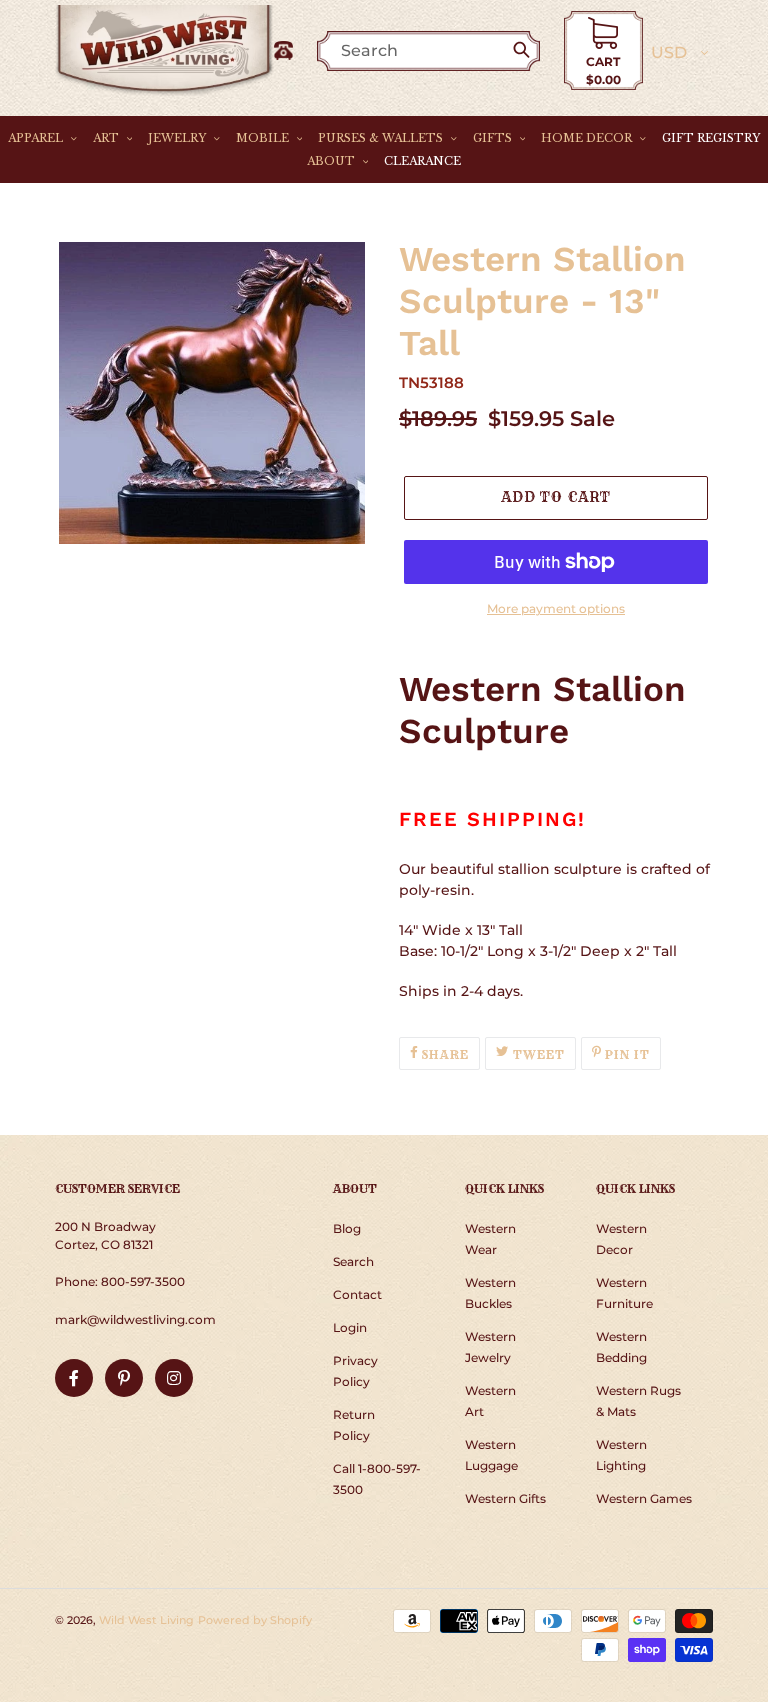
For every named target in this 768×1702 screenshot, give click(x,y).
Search (353, 1261)
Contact (357, 1294)
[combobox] (438, 50)
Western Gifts (505, 1498)
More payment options (556, 608)
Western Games (644, 1498)
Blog (347, 1228)
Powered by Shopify (255, 1620)
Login (350, 1327)
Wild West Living (146, 1620)
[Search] (525, 51)
